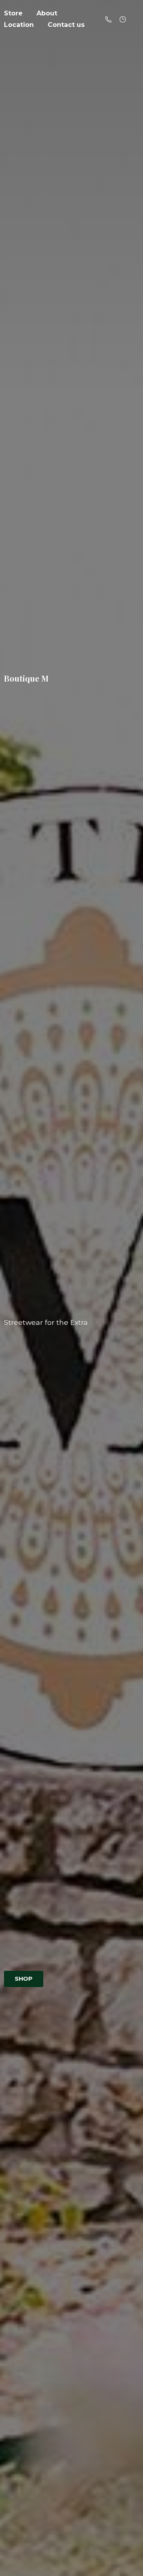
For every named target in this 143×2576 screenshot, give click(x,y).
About (47, 13)
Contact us (66, 25)
